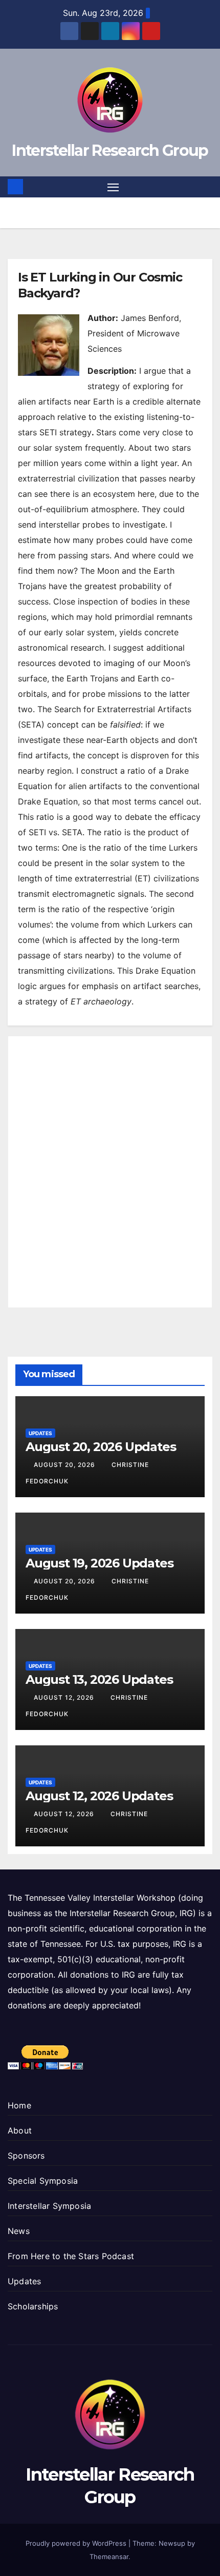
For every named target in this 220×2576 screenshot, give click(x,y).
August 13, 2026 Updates (99, 1679)
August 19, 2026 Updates (99, 1563)
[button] (206, 187)
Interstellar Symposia (49, 2206)
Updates (40, 1433)
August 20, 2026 (65, 1465)
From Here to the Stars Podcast (71, 2256)
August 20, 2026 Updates (101, 1447)
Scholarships (33, 2306)
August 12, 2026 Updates (99, 1796)
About (20, 2130)
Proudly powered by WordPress (77, 2543)
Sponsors (26, 2156)
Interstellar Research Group (110, 150)
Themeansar (109, 2557)
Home (19, 2105)
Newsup (172, 2543)
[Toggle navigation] (113, 187)
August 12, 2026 (65, 1697)
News (19, 2231)
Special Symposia (43, 2181)
